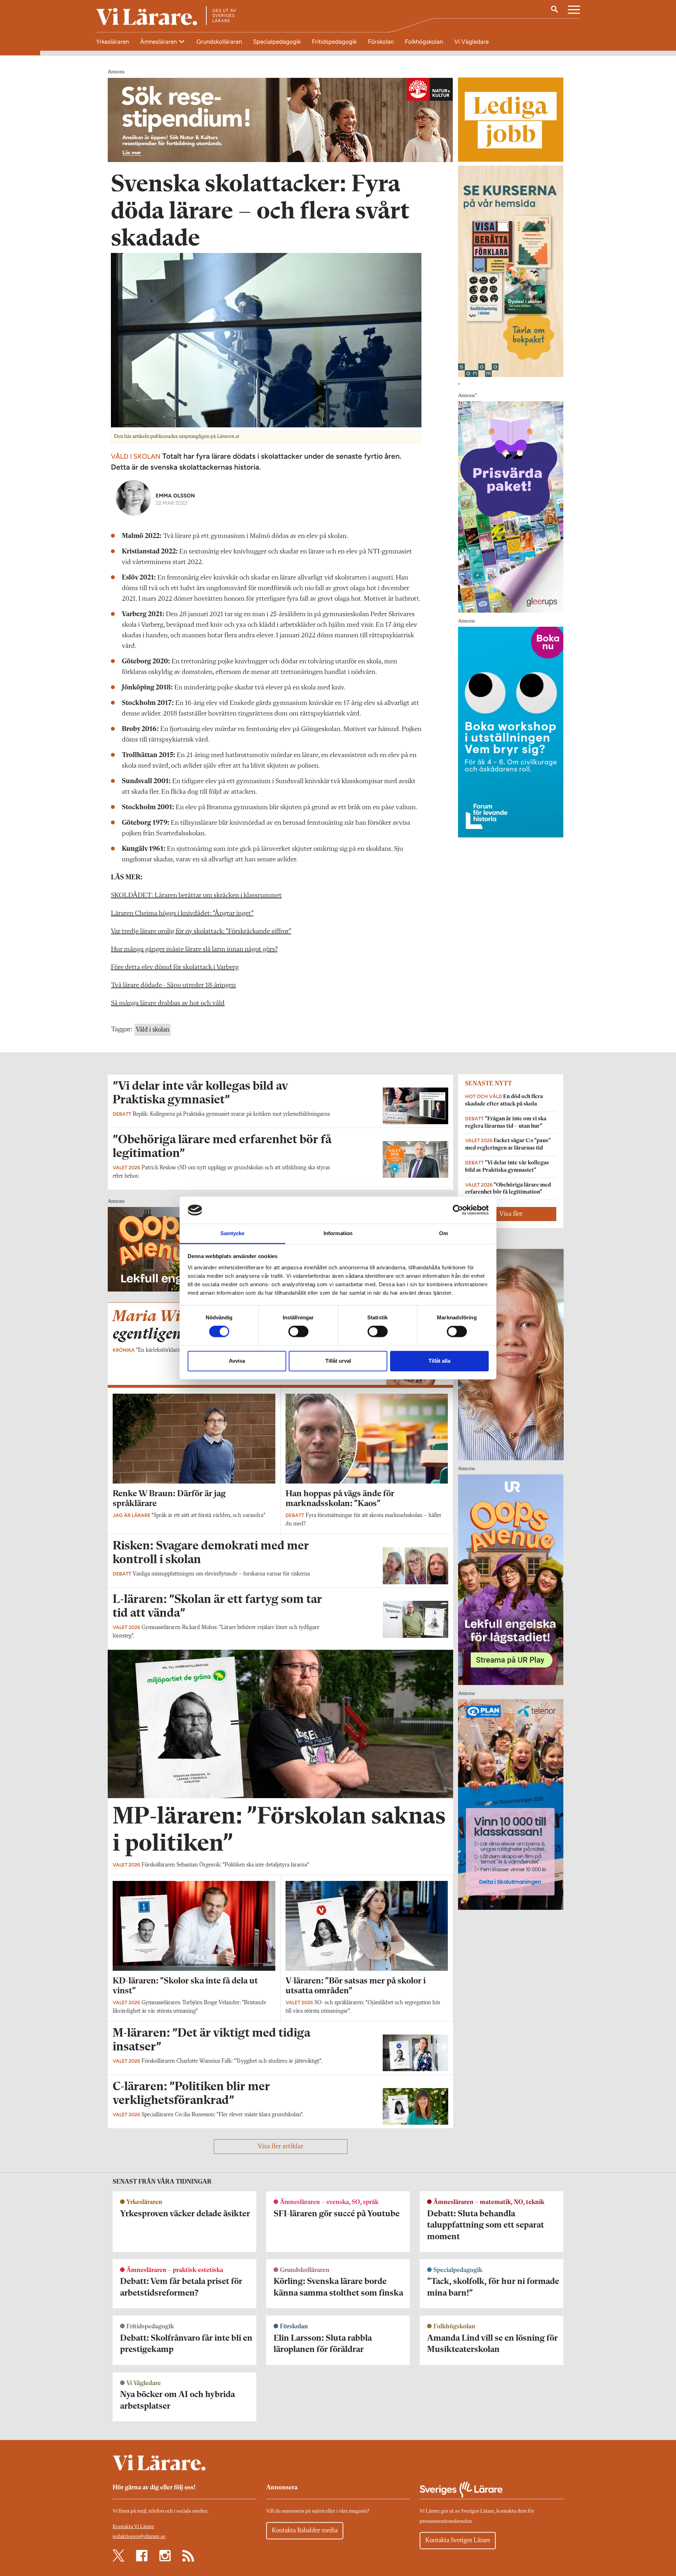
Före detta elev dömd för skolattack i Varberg (175, 967)
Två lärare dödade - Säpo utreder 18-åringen (173, 985)
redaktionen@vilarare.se (139, 2537)
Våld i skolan (153, 1030)
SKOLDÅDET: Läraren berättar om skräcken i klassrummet (196, 896)
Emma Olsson (175, 496)
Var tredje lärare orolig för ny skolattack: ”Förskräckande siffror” (201, 931)
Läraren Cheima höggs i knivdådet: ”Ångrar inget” (182, 914)
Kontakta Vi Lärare (133, 2527)
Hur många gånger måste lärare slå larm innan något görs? (194, 949)
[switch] (298, 1332)
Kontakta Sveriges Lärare (458, 2540)
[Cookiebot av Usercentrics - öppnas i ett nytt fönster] (458, 1210)
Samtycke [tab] (233, 1233)
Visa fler (511, 1214)
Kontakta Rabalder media (305, 2531)
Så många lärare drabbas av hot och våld (168, 1003)
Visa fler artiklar (280, 2147)
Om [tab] (443, 1233)
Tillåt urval (338, 1361)
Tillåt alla (439, 1361)
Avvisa (237, 1361)
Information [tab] (338, 1233)
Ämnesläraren (159, 42)
